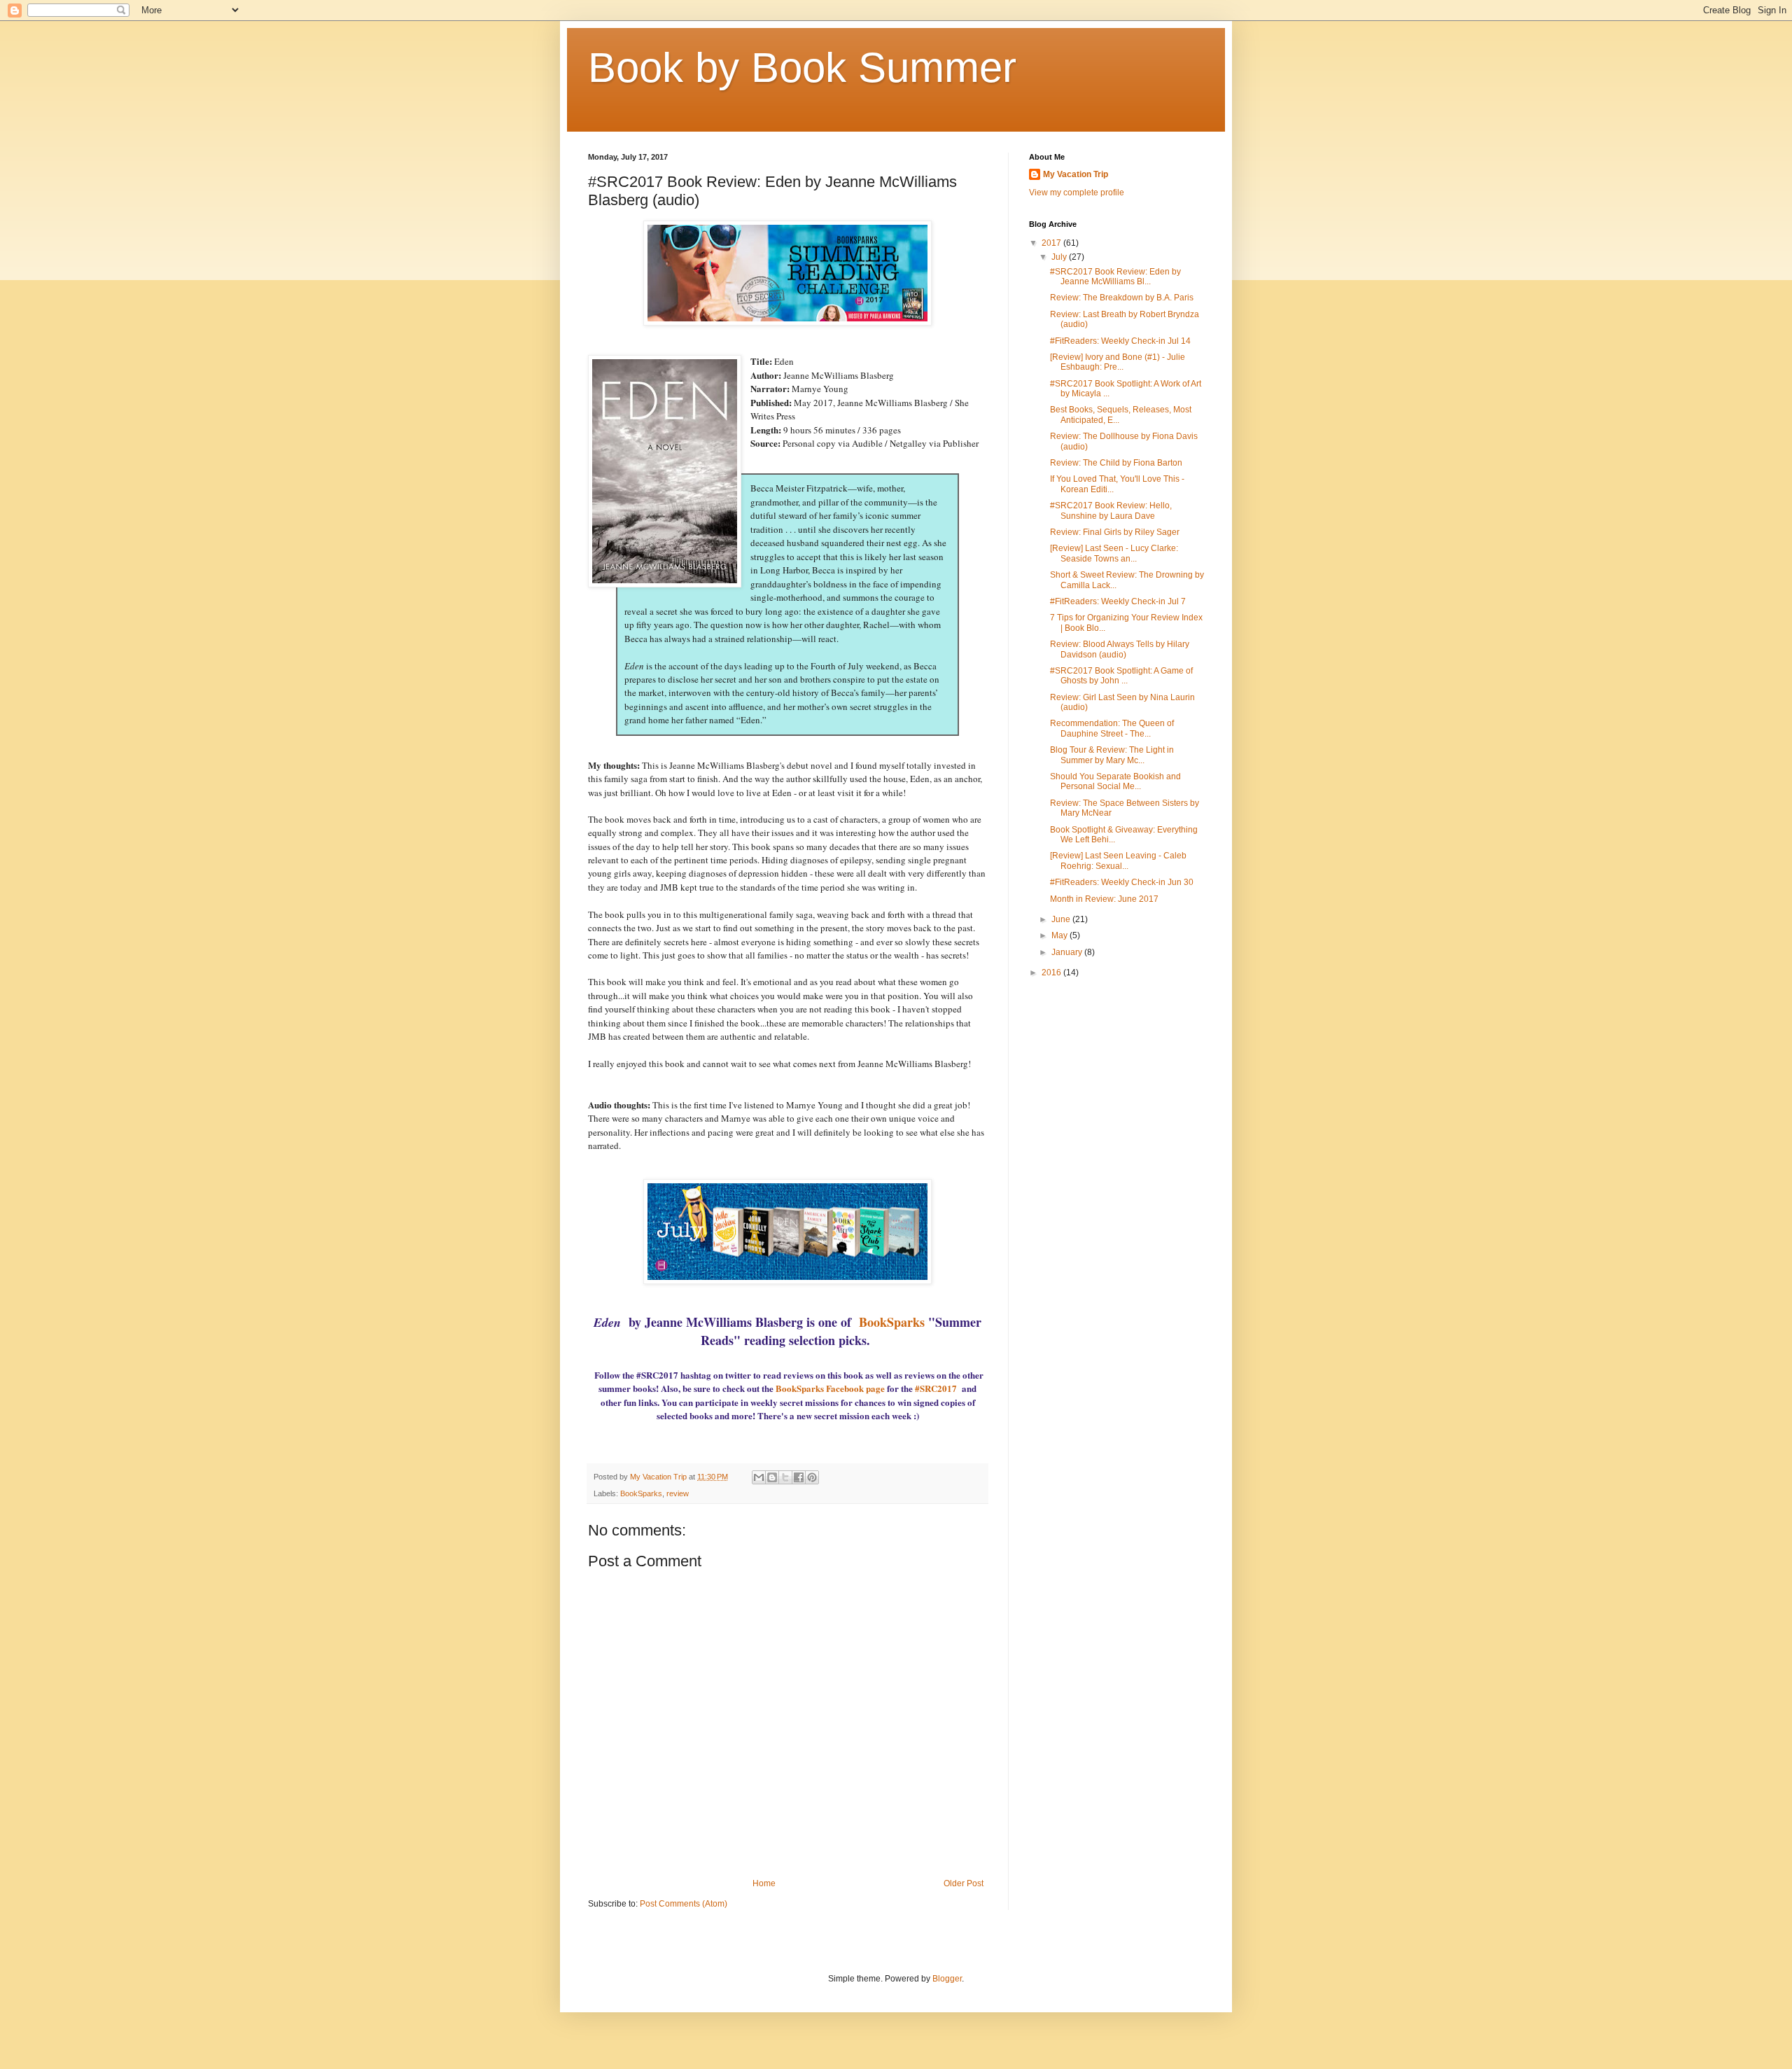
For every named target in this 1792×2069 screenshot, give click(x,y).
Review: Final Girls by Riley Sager (1115, 532)
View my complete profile (1077, 193)
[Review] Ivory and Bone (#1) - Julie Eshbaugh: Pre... (1118, 362)
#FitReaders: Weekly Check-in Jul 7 (1118, 601)
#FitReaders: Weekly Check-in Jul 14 (1120, 341)
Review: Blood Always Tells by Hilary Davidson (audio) (1120, 649)
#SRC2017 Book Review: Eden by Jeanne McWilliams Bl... (1115, 277)
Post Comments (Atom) (684, 1904)
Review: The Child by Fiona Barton (1116, 463)
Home (764, 1883)
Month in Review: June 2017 (1104, 899)
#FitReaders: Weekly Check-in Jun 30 (1122, 882)
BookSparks (892, 1322)
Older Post (964, 1883)
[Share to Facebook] (799, 1477)
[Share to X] (785, 1477)
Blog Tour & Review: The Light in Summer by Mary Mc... (1112, 755)
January (1068, 952)
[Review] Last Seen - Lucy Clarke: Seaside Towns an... (1114, 553)
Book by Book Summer (802, 68)
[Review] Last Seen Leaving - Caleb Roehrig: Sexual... (1118, 861)
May (1060, 935)
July (1060, 257)
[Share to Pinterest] (812, 1477)
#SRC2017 (936, 1388)
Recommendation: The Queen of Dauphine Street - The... (1112, 728)
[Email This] (759, 1477)
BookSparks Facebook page (830, 1388)
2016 (1052, 973)
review (678, 1493)
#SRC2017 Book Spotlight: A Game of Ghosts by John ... (1121, 676)
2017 (1052, 243)
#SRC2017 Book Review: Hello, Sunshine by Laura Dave (1111, 510)
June (1062, 919)
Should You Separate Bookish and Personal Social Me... (1115, 781)
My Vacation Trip (1076, 174)
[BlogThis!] (772, 1477)
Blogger (947, 1979)
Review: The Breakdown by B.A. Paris (1122, 298)
